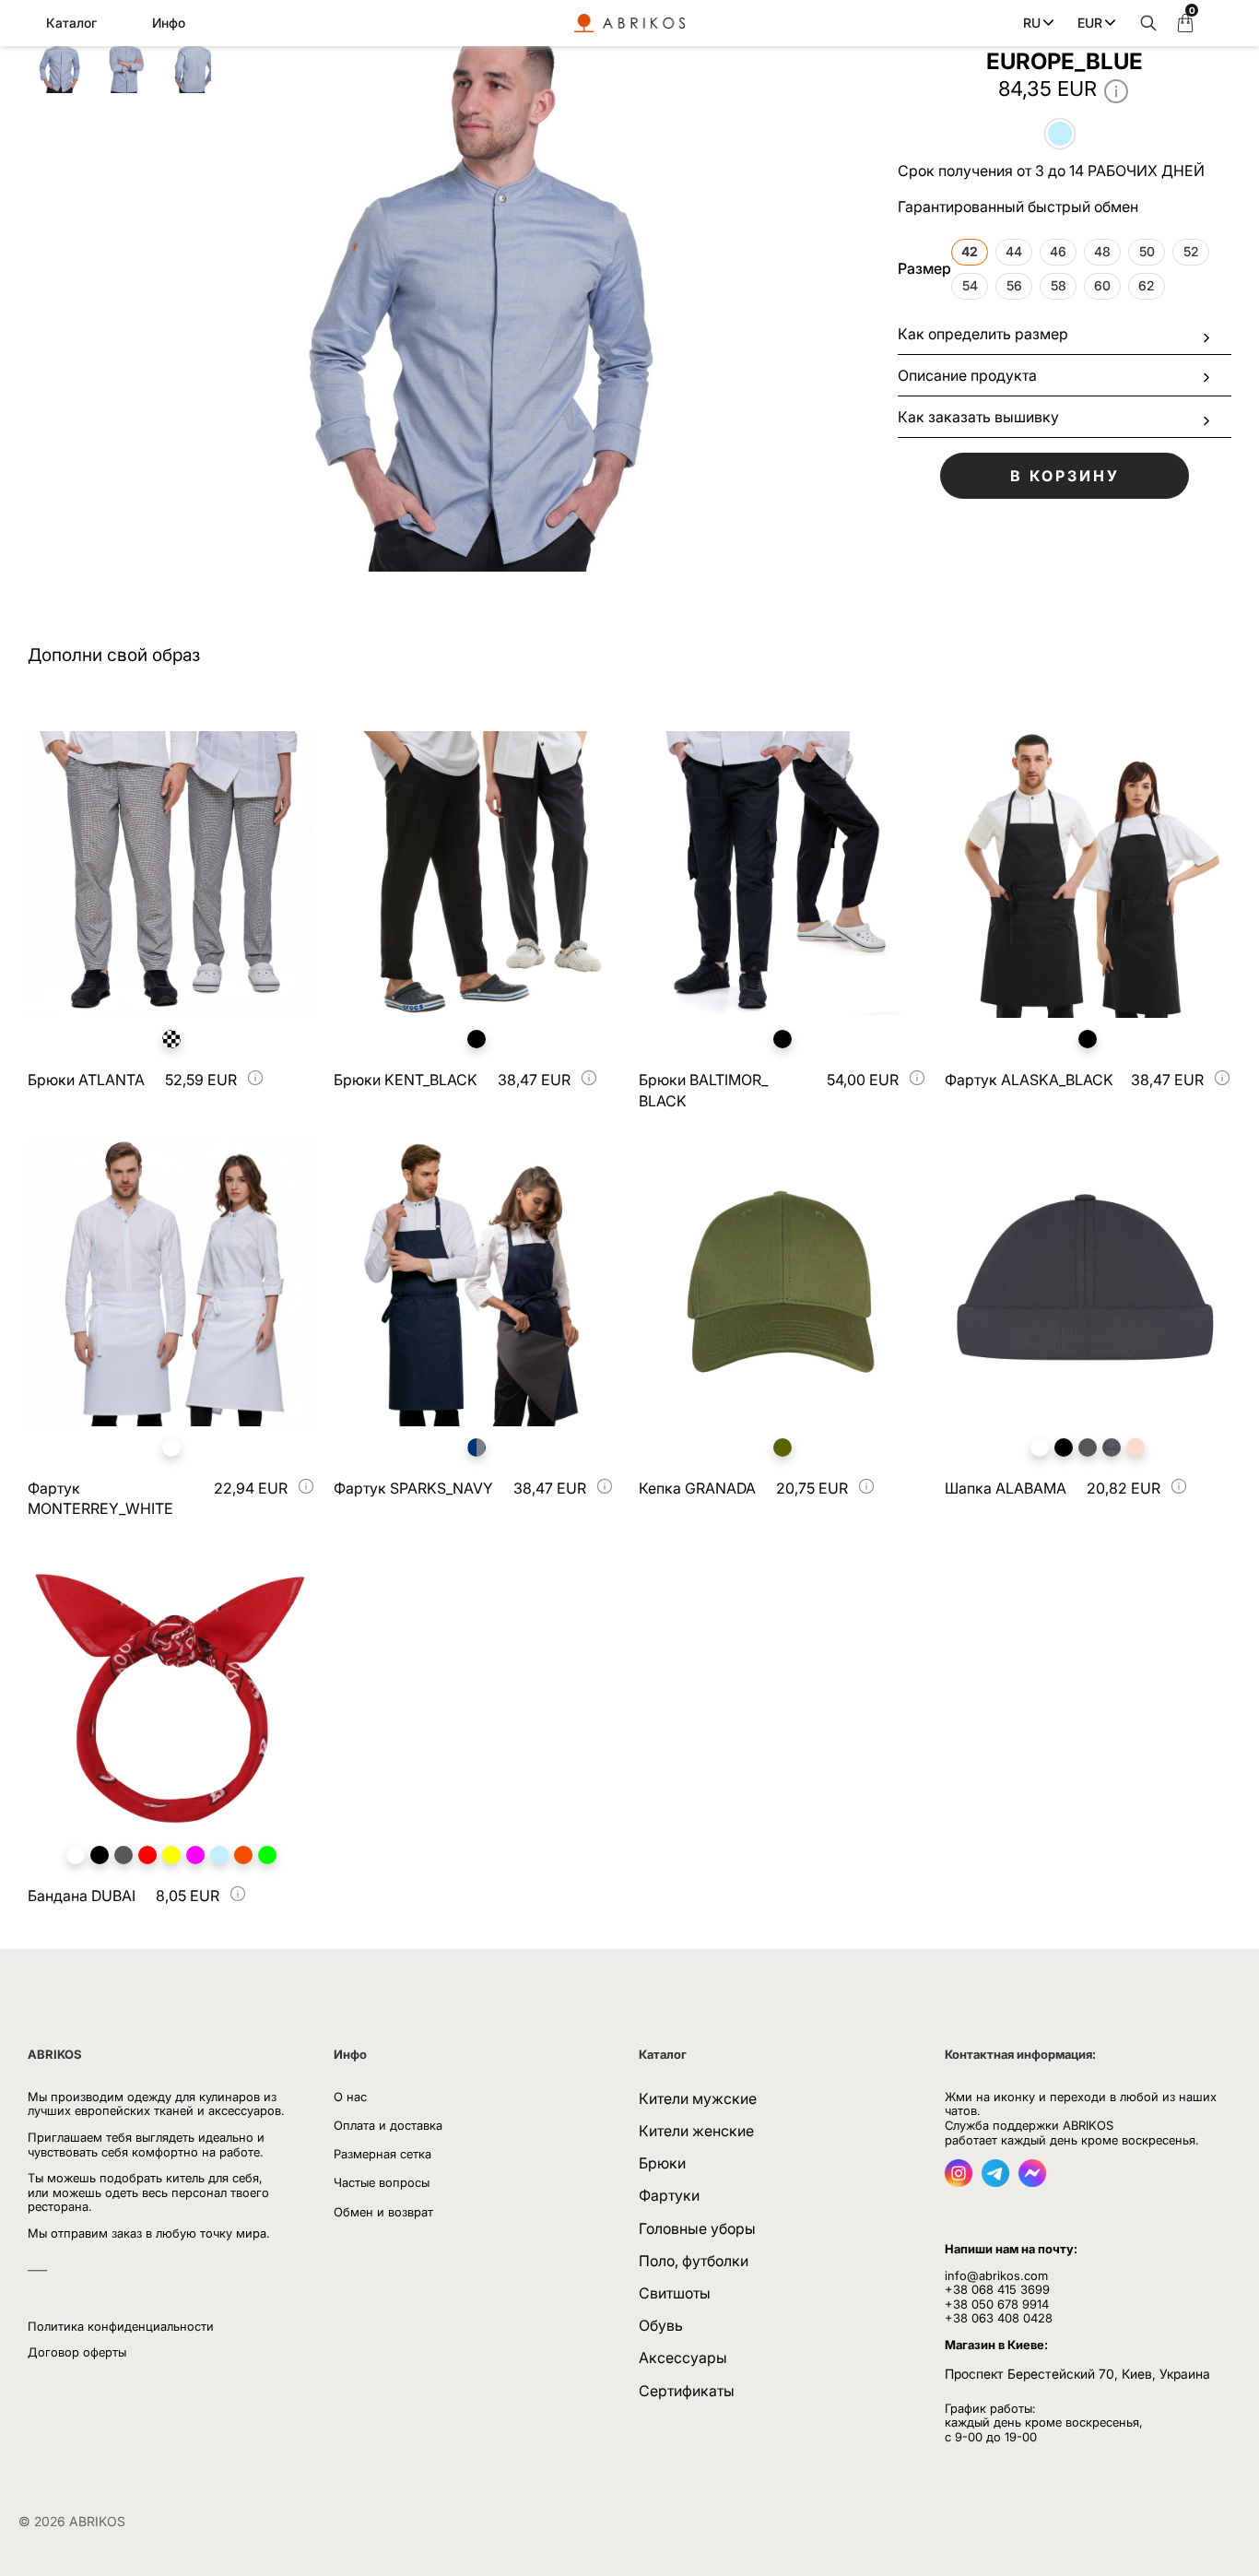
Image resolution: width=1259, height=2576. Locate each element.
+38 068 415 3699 (997, 2289)
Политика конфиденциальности (121, 2326)
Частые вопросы (382, 2182)
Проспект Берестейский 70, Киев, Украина (1077, 2374)
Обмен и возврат (383, 2212)
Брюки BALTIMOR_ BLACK (703, 1090)
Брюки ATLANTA (86, 1080)
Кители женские (696, 2131)
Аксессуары (683, 2357)
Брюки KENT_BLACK (406, 1080)
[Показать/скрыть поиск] (1144, 23)
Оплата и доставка (388, 2125)
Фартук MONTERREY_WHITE (100, 1498)
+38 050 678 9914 (997, 2304)
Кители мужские (698, 2098)
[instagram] (959, 2181)
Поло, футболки (694, 2261)
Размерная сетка (382, 2154)
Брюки (662, 2163)
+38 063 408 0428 (999, 2318)
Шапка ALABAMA (1006, 1488)
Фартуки (669, 2195)
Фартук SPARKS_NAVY (413, 1488)
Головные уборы (697, 2228)
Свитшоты (675, 2293)
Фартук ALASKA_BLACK (1029, 1080)
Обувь (661, 2325)
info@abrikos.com (996, 2275)
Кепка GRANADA (697, 1488)
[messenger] (1032, 2181)
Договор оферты (77, 2352)
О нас (350, 2097)
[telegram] (995, 2181)
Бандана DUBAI (82, 1896)
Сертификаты (687, 2391)
